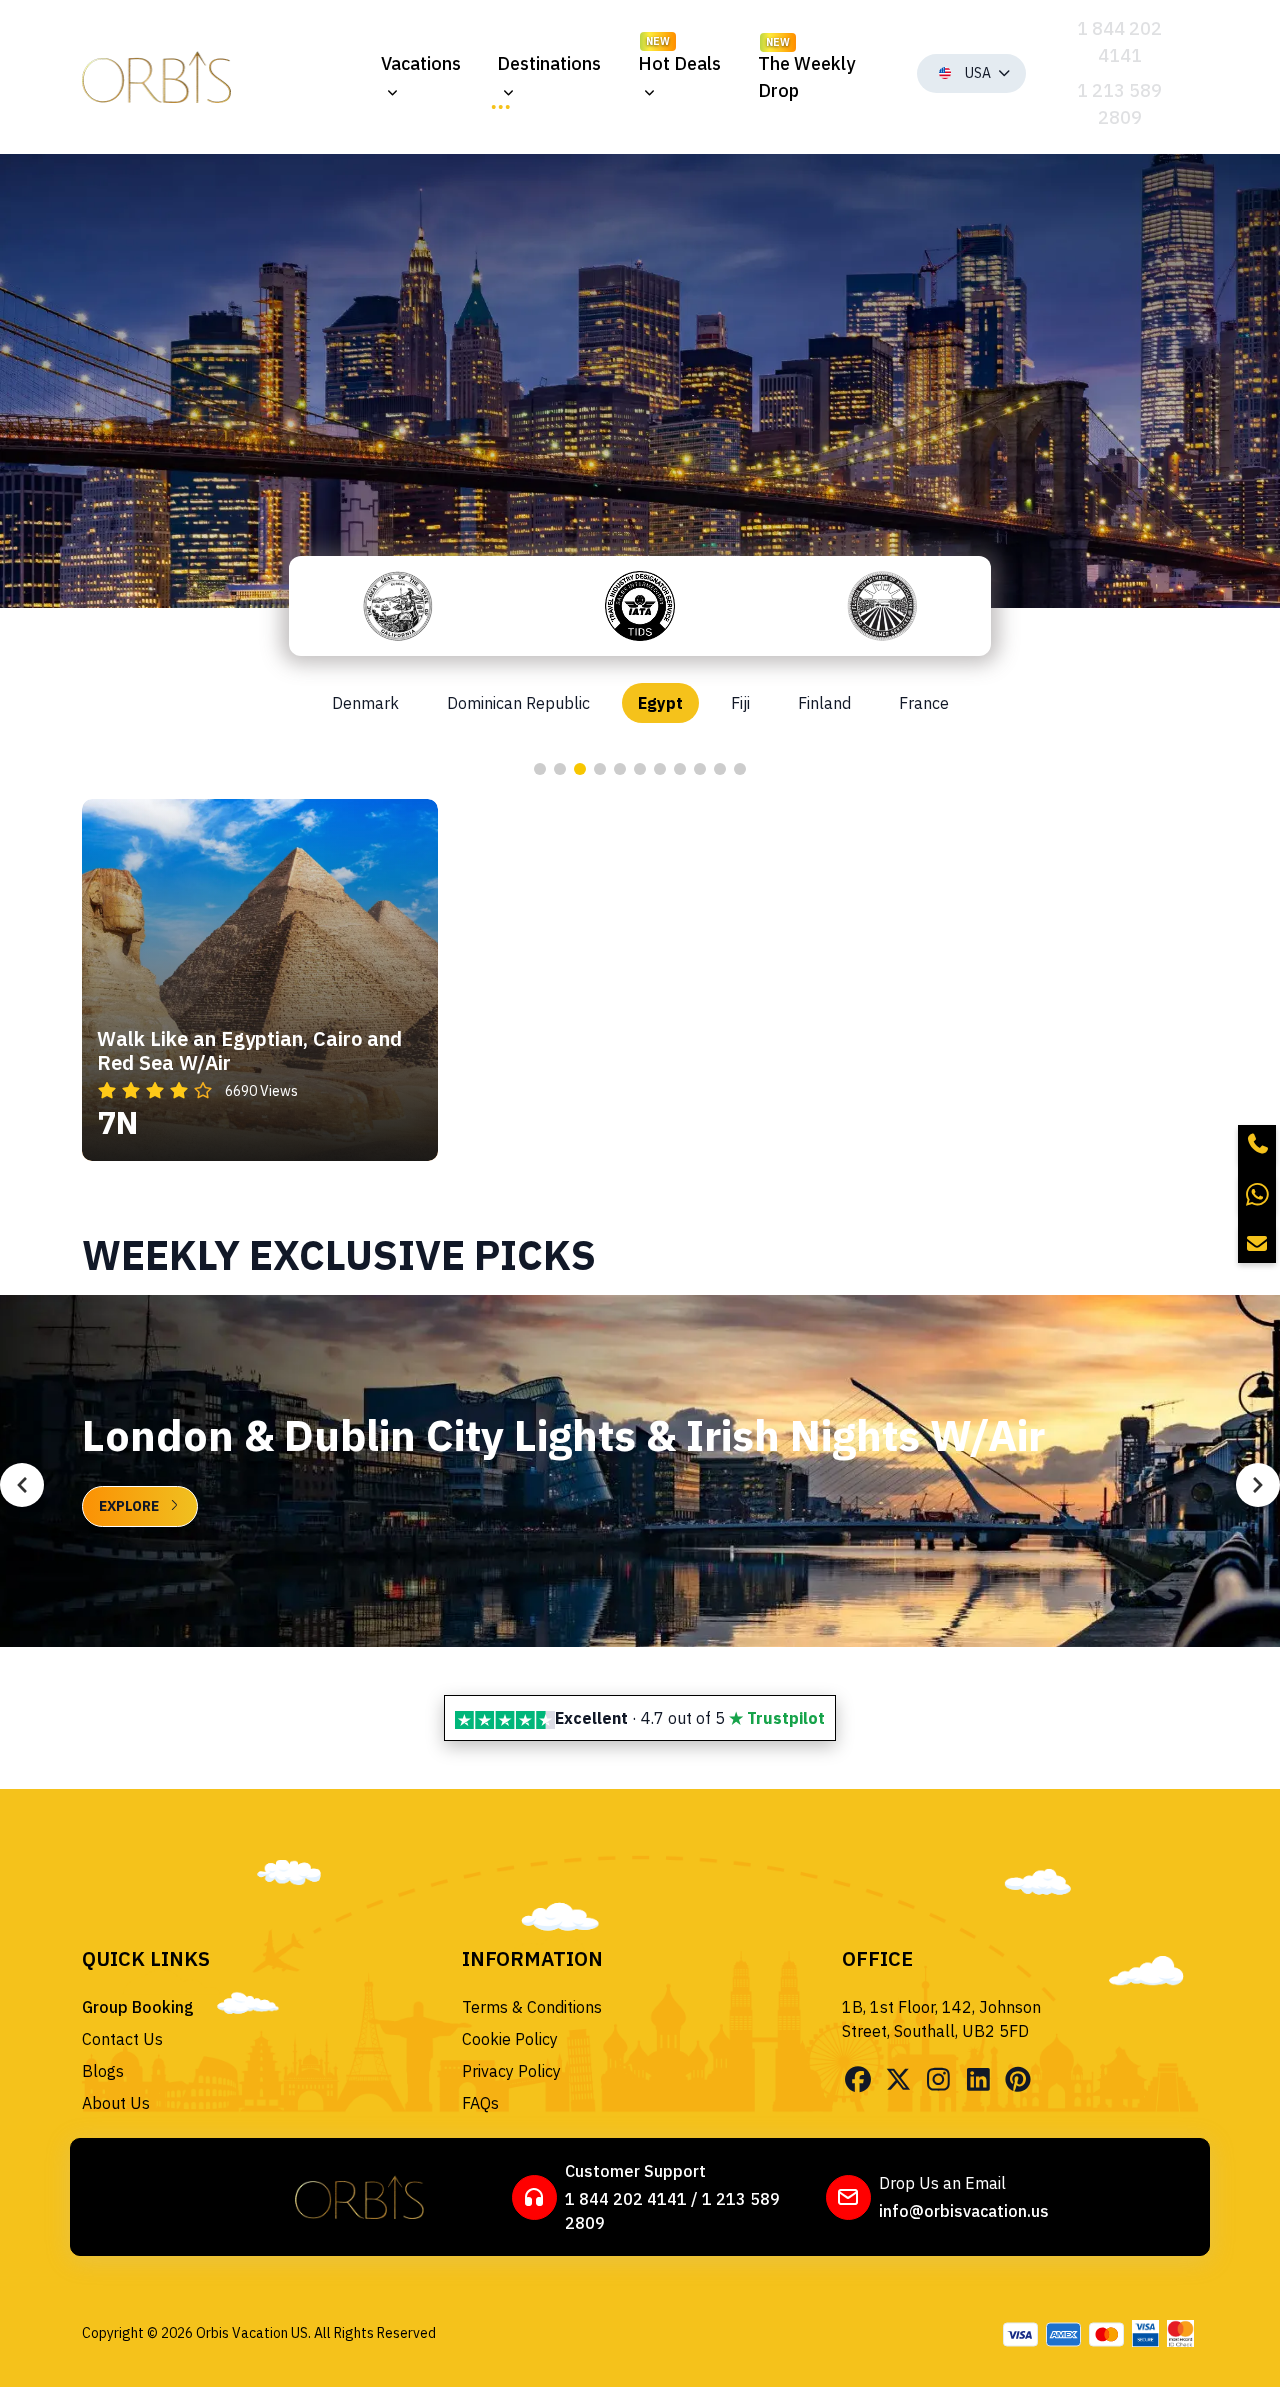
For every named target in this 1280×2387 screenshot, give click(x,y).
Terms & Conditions (532, 2007)
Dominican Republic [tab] (518, 703)
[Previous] (22, 1485)
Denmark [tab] (365, 703)
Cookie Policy (510, 2039)
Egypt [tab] (660, 703)
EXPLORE (129, 1506)
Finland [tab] (824, 703)
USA (978, 73)
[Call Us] (1257, 1144)
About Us (116, 2103)
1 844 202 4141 (626, 2199)
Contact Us (122, 2039)
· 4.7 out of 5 (690, 1718)
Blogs (103, 2071)
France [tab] (924, 703)
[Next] (1258, 1485)
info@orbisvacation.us (964, 2211)
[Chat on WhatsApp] (1257, 1194)
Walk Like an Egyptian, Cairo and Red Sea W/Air (249, 1050)
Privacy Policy (511, 2071)
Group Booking (138, 2007)
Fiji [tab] (740, 703)
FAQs (480, 2103)
